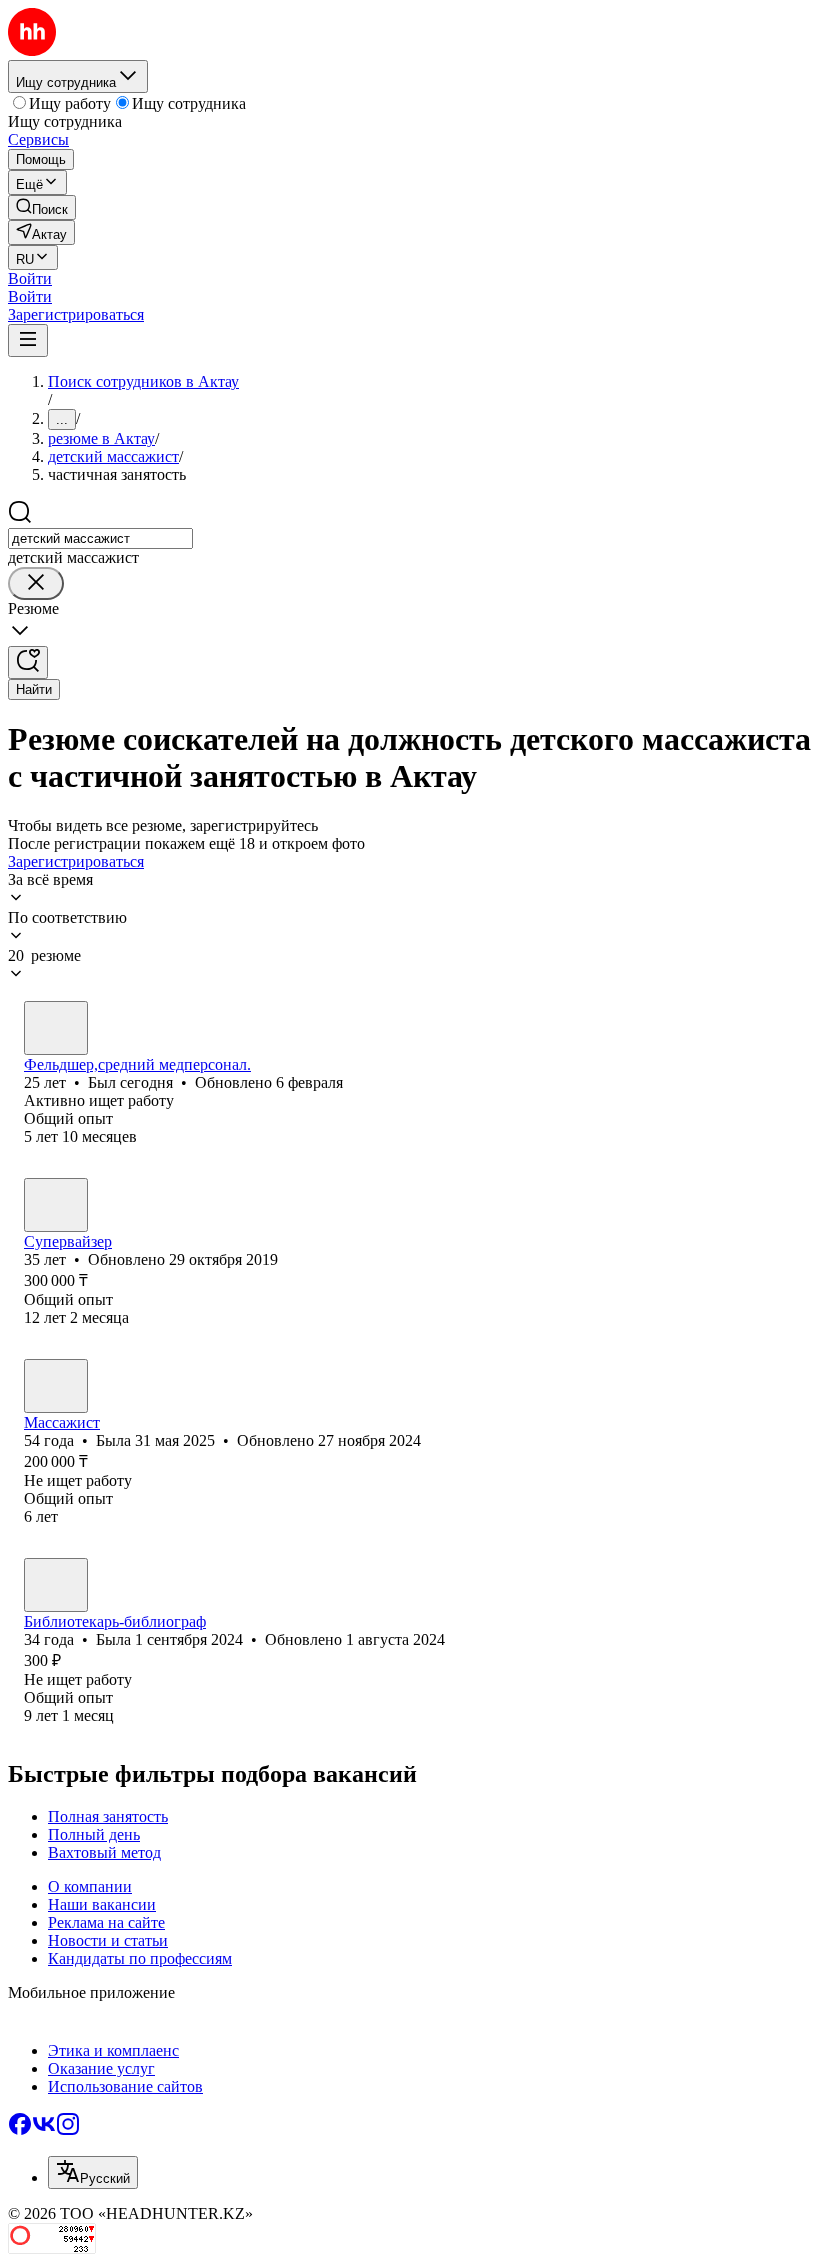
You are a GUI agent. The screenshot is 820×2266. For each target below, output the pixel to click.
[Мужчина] (56, 1028)
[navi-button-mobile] (28, 340)
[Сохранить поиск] (28, 662)
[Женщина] (56, 1386)
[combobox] (100, 538)
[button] (30, 278)
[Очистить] (36, 583)
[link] (42, 207)
